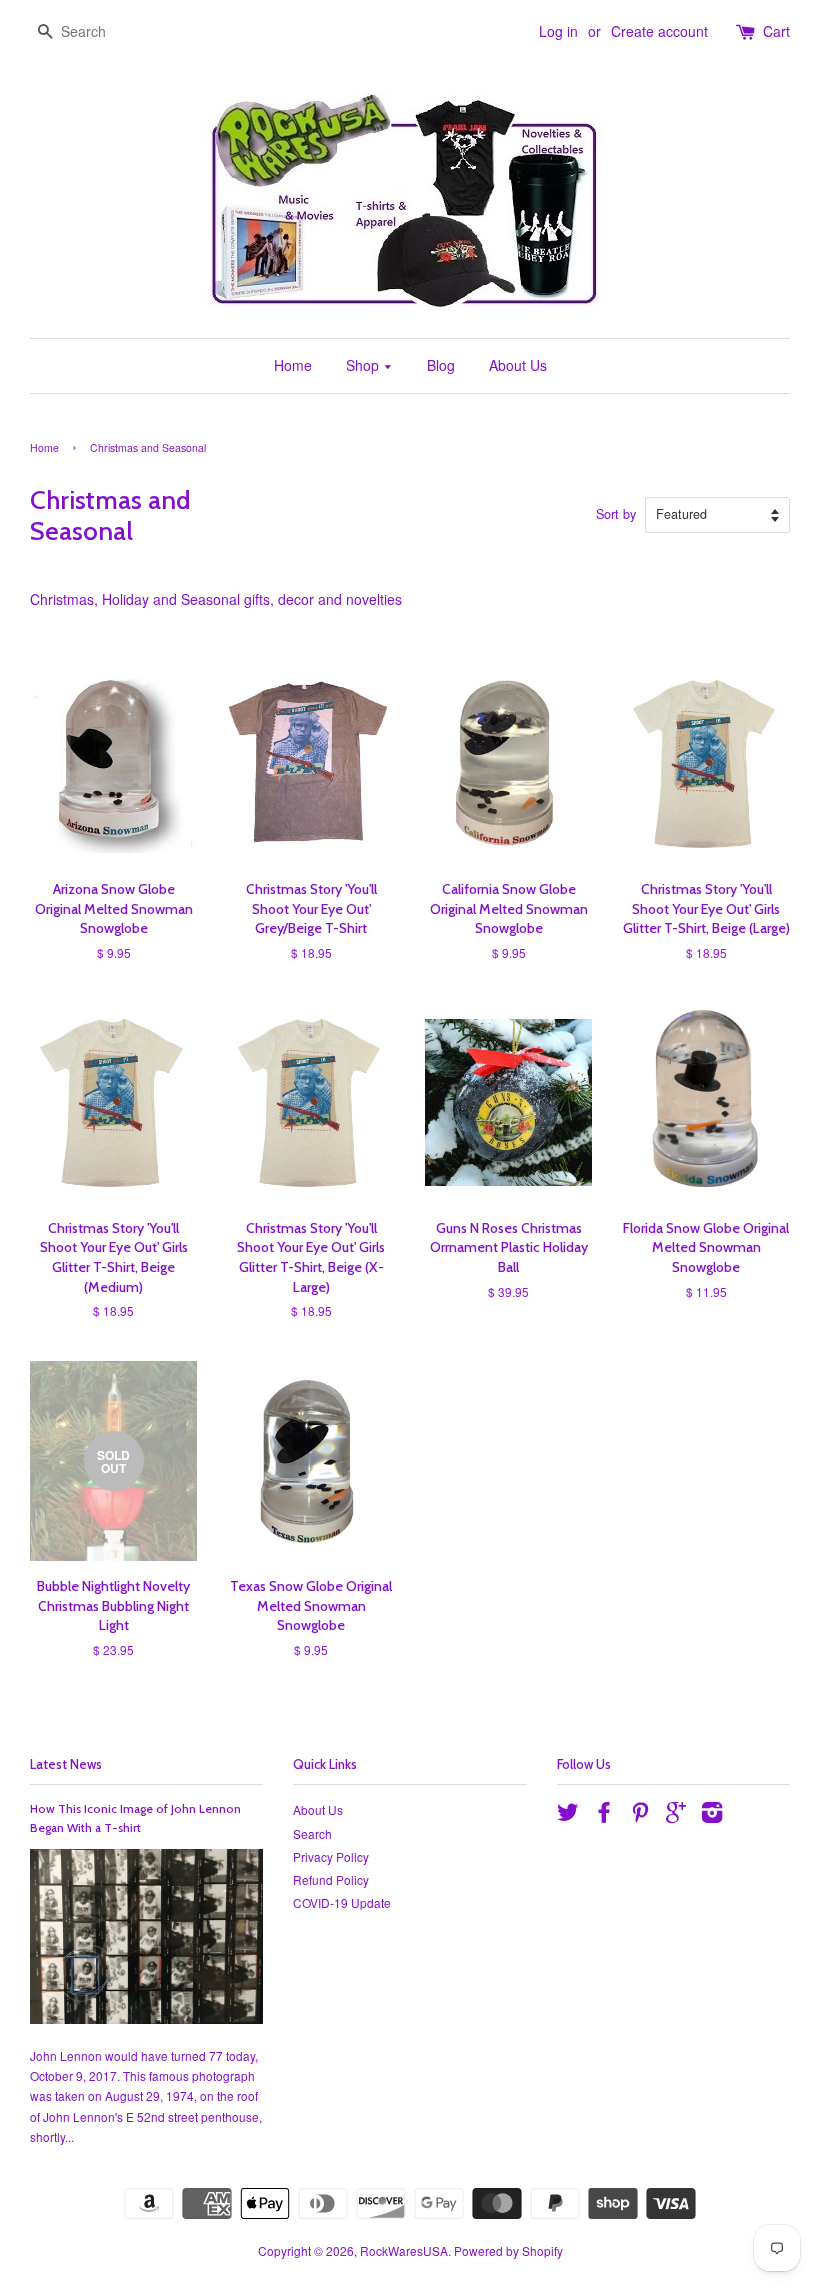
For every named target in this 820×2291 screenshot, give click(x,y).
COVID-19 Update (342, 1902)
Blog (441, 365)
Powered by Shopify (508, 2250)
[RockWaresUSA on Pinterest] (640, 1815)
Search (312, 1833)
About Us (518, 365)
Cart (776, 31)
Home (293, 365)
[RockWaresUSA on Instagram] (712, 1815)
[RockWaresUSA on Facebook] (604, 1815)
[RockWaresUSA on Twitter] (568, 1815)
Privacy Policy (331, 1856)
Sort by (616, 514)
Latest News (66, 1764)
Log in (558, 31)
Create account (659, 31)
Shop (364, 365)
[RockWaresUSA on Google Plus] (676, 1815)
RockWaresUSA (404, 2250)
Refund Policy (331, 1879)
